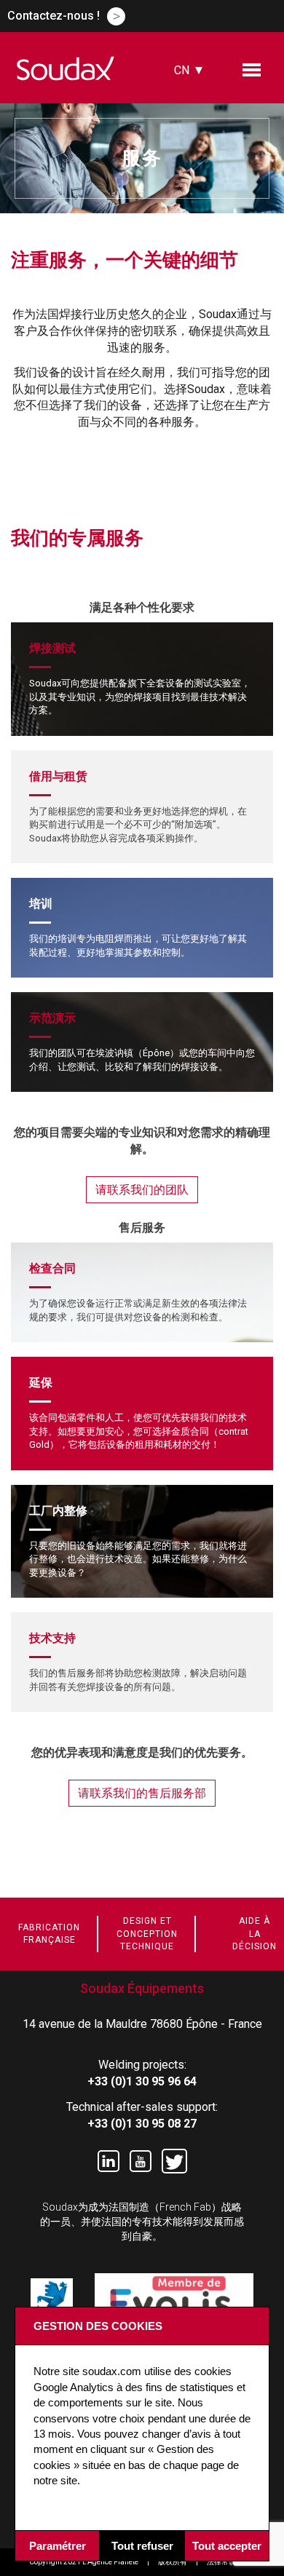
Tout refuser (142, 2546)
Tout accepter (227, 2546)
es (181, 135)
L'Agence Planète (110, 2562)
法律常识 (221, 2562)
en (181, 115)
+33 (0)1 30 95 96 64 (142, 2081)
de (181, 155)
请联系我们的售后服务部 (142, 1793)
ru (181, 175)
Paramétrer (58, 2546)
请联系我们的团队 (142, 1190)
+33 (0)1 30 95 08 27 (142, 2124)
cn (182, 70)
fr (181, 94)
